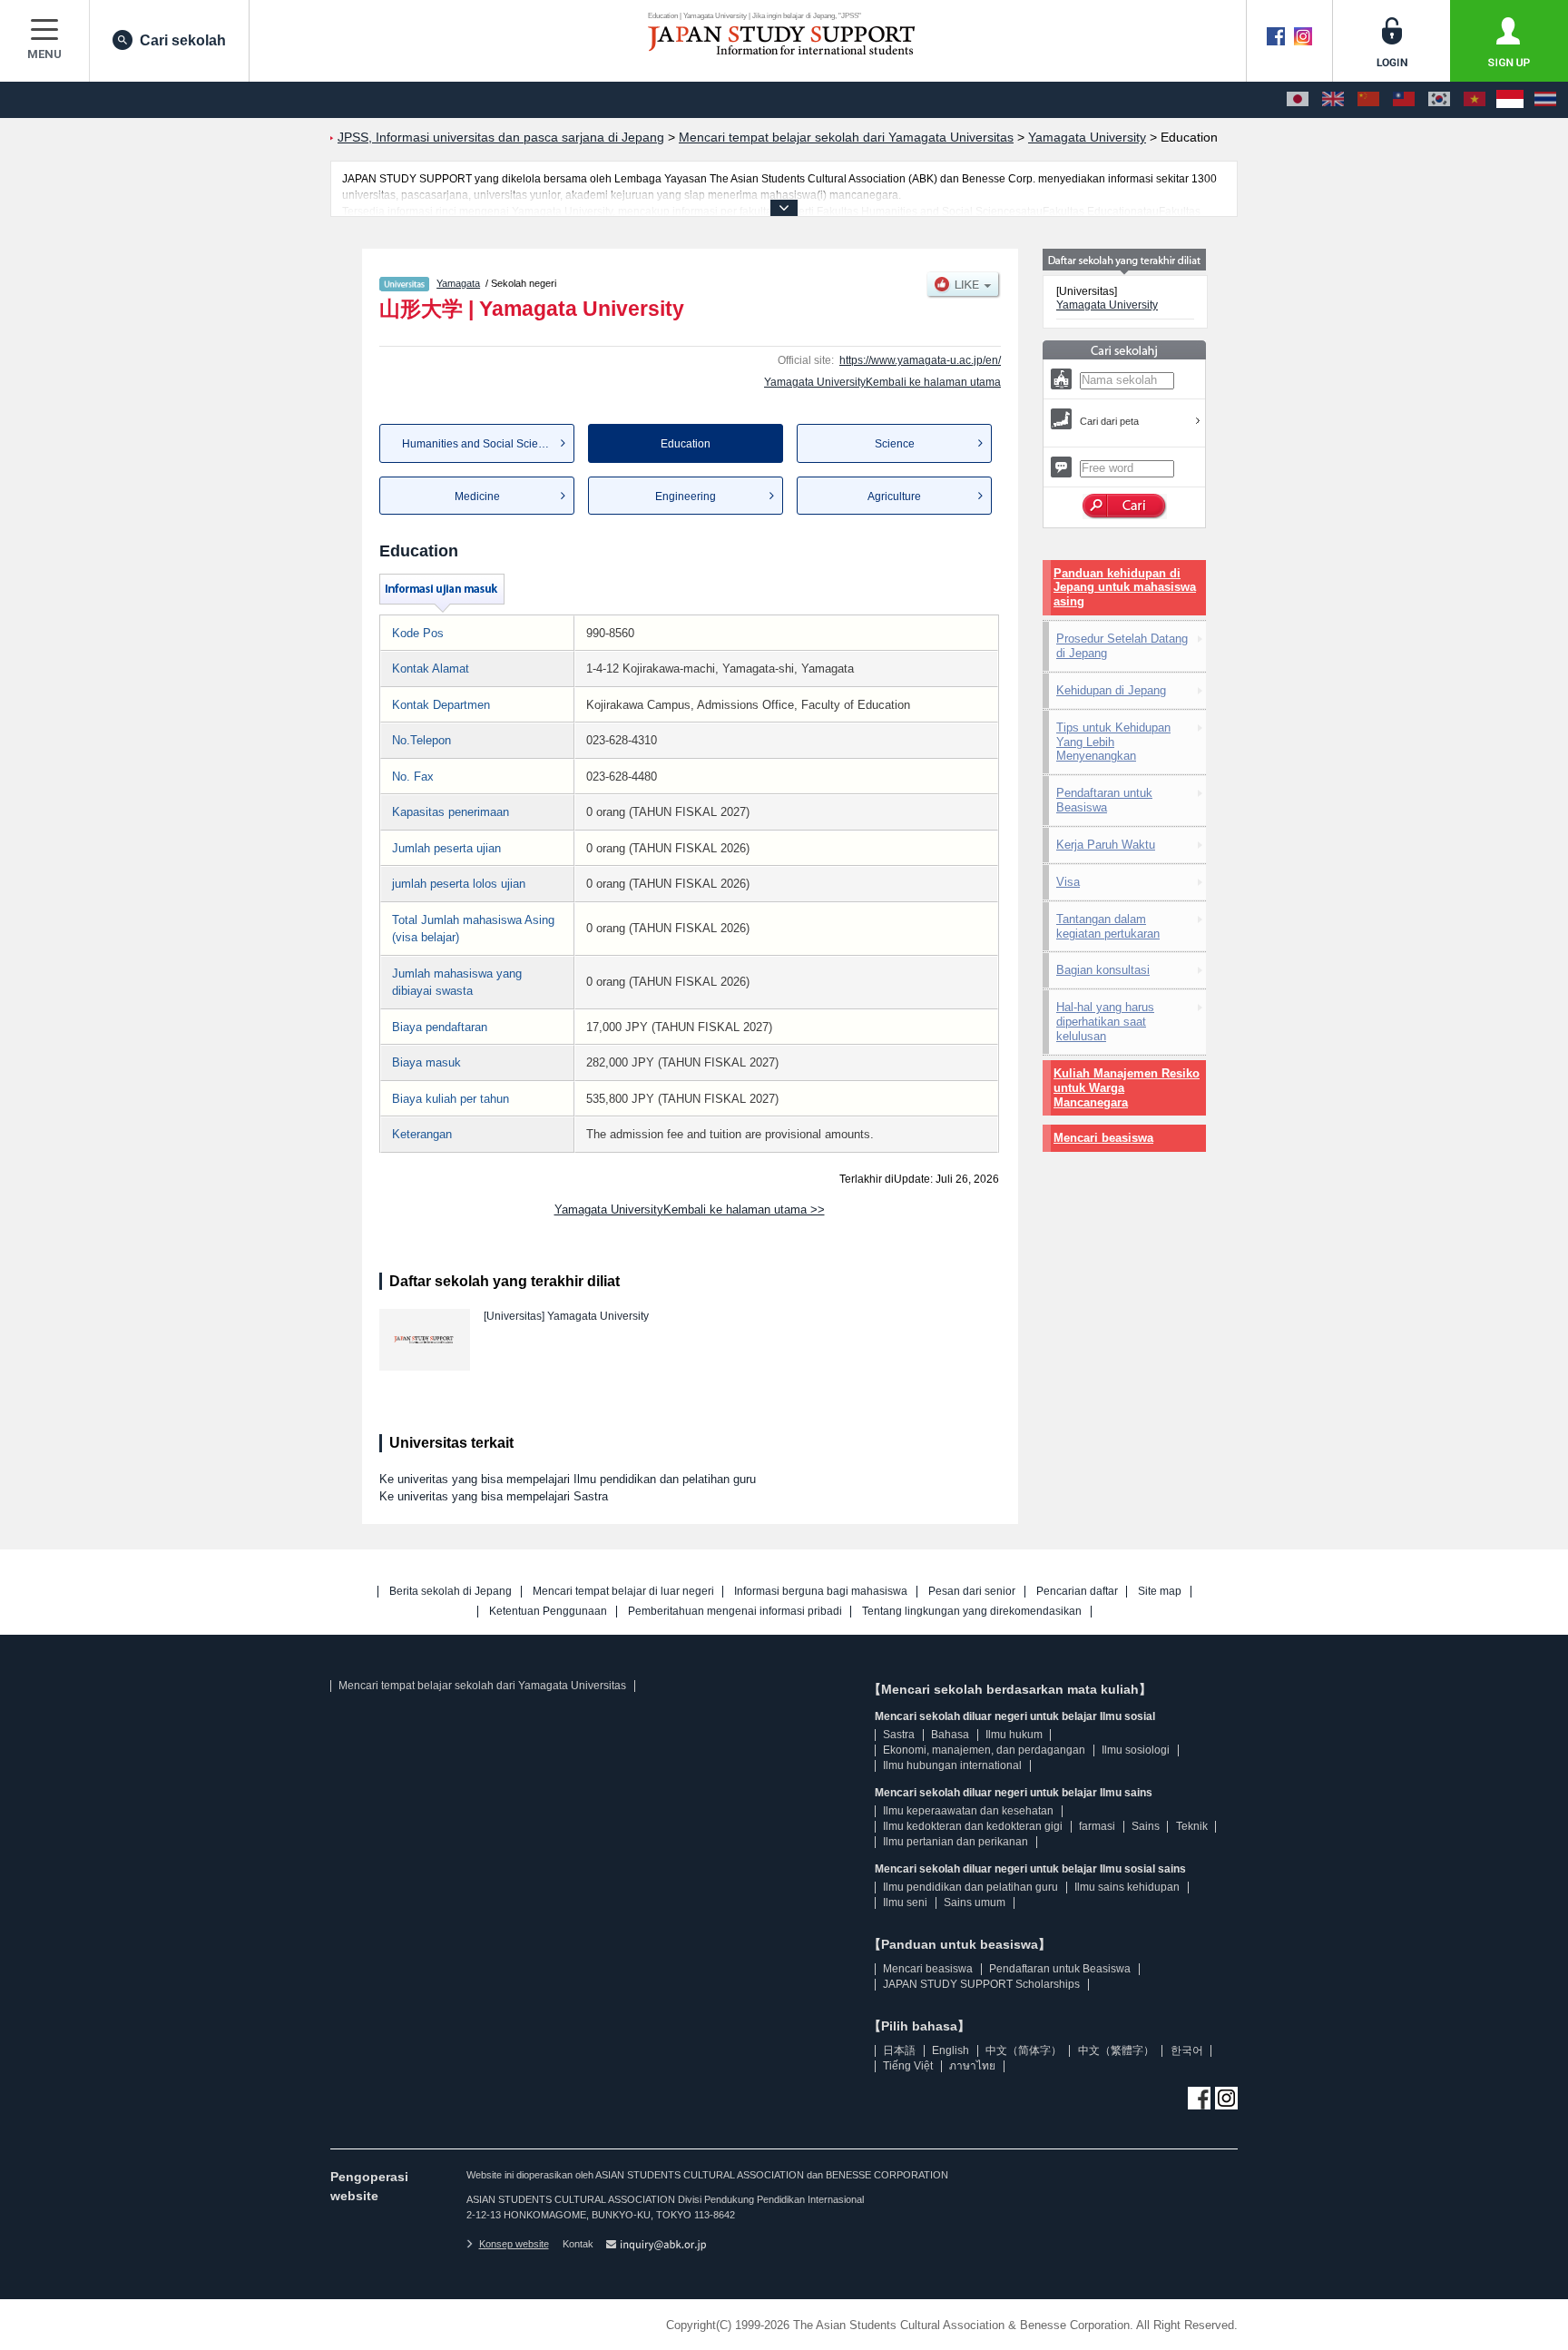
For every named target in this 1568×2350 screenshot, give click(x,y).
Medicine (477, 497)
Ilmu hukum (1014, 1735)
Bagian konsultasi (1103, 970)
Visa (1068, 882)
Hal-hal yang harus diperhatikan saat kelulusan (1105, 1022)
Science (895, 444)
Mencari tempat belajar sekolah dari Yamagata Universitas (482, 1686)
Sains (1146, 1826)
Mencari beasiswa (1103, 1138)
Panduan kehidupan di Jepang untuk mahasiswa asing (1125, 588)
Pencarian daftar (1077, 1592)
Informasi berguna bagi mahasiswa (821, 1592)
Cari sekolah (183, 40)
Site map (1160, 1592)
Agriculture (894, 497)
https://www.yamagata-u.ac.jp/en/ (920, 360)
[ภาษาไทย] (1545, 100)
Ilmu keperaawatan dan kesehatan (968, 1811)
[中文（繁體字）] (1404, 100)
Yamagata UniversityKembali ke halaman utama (882, 382)
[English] (1333, 100)
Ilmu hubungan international (952, 1765)
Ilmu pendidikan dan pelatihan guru (970, 1887)
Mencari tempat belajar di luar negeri (623, 1592)
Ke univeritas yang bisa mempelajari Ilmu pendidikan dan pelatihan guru (568, 1479)
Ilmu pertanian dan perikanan (955, 1842)
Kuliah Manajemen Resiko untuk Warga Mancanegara (1127, 1088)
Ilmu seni (905, 1903)
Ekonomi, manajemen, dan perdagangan (984, 1750)
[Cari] (1125, 506)
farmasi (1097, 1826)
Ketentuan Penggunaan (548, 1612)
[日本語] (1298, 100)
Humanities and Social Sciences (482, 444)
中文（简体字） (1024, 2050)
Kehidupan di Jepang (1111, 690)
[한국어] (1439, 100)
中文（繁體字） (1116, 2050)
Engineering (686, 497)
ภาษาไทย (972, 2066)
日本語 (899, 2050)
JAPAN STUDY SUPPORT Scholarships (981, 1984)
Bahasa (950, 1735)
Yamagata (458, 283)
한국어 (1187, 2050)
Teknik (1192, 1826)
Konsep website (514, 2244)
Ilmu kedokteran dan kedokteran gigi (973, 1826)
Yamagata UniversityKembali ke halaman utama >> (690, 1209)
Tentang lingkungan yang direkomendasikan (972, 1612)
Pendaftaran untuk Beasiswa (1104, 800)
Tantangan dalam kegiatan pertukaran (1108, 926)
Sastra (899, 1735)
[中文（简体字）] (1368, 100)
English (951, 2050)
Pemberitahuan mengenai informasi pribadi (735, 1612)
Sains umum (975, 1903)
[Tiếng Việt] (1475, 100)
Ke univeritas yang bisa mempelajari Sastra (494, 1496)
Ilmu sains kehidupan (1127, 1887)
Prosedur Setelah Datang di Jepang (1122, 646)
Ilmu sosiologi (1136, 1750)
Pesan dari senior (972, 1592)
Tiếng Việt (908, 2066)
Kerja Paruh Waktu (1106, 845)
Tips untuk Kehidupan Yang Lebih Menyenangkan (1113, 742)
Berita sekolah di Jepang (451, 1592)
